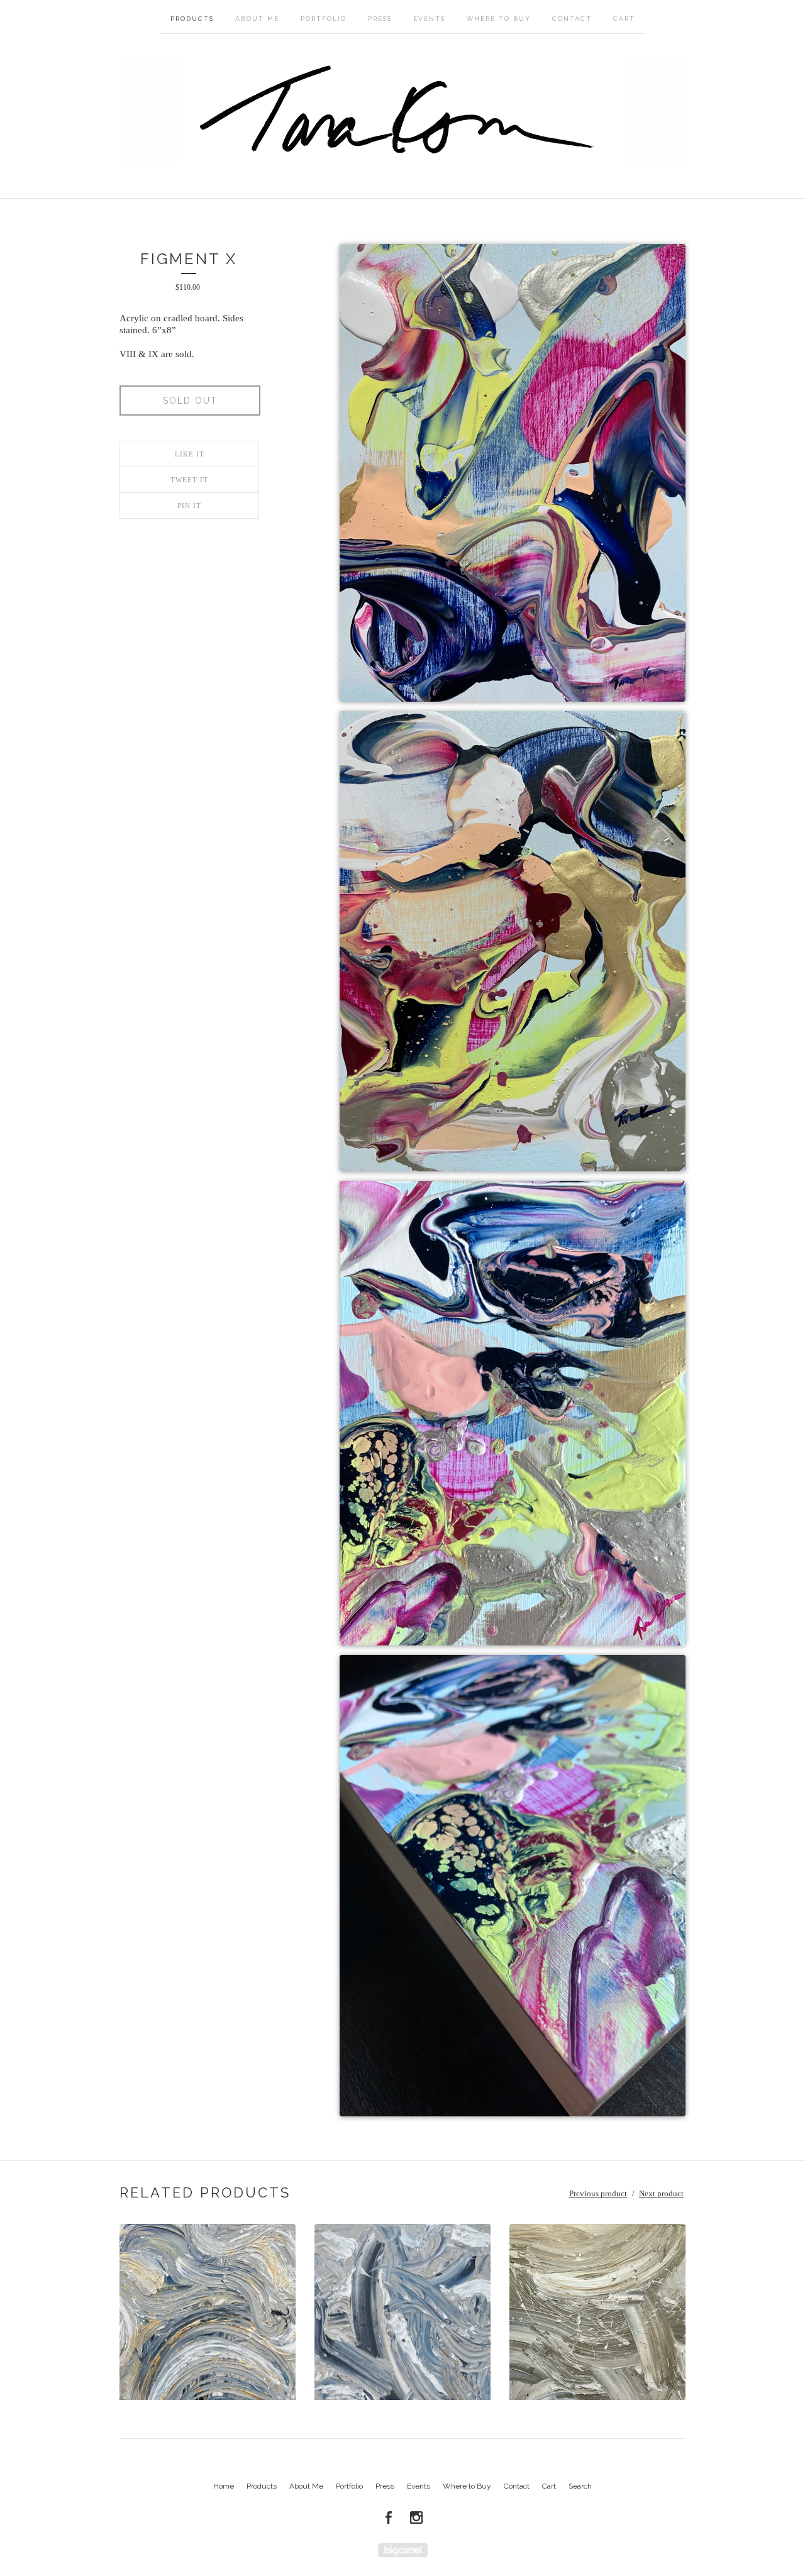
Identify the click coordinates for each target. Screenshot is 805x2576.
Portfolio (324, 19)
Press (380, 19)
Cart (624, 19)
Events (429, 19)
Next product (661, 2193)
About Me (257, 19)
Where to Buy (499, 19)
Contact (572, 19)
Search (580, 2486)
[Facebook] (389, 2518)
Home (224, 2486)
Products (192, 19)
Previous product (598, 2193)
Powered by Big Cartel (403, 2550)
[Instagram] (416, 2518)
